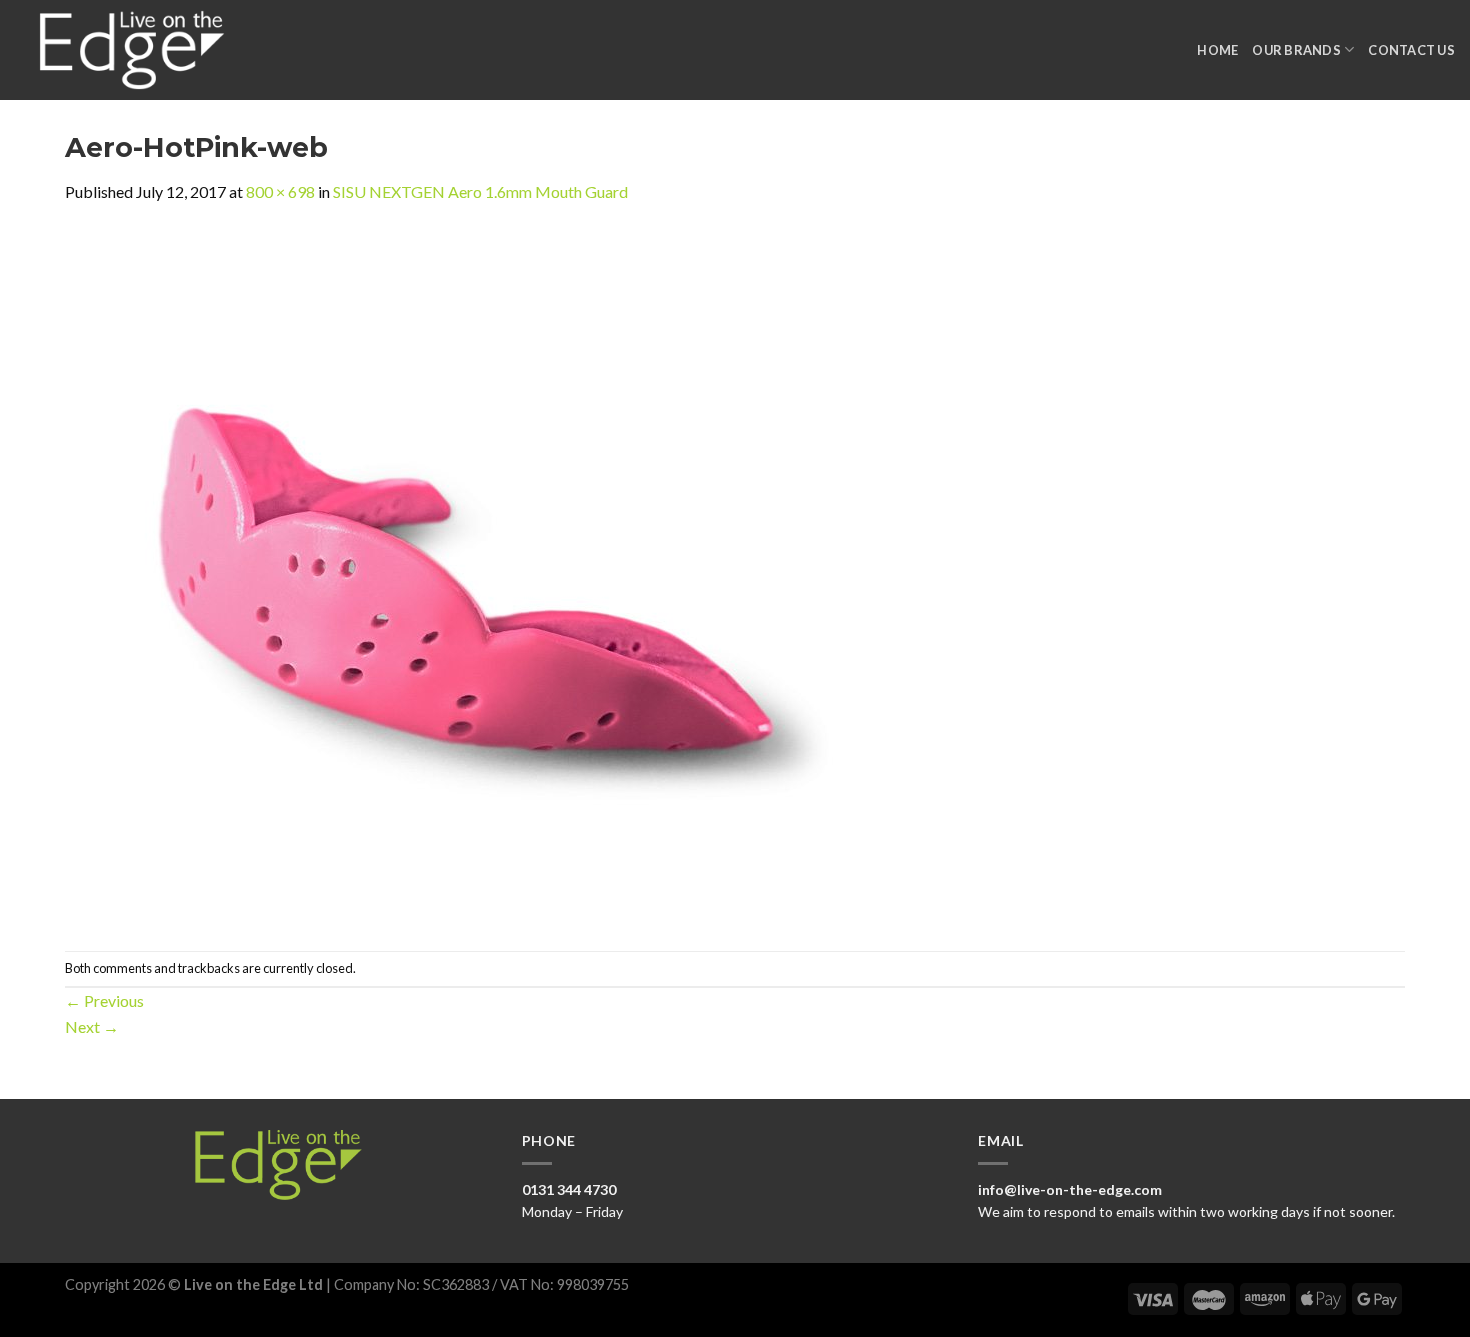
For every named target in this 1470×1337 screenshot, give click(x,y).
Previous (104, 1000)
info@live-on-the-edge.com (1070, 1189)
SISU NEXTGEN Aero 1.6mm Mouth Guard (480, 191)
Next (92, 1026)
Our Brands (1296, 50)
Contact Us (1411, 50)
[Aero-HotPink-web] (465, 575)
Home (1217, 50)
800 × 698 (280, 191)
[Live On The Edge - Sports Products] (141, 50)
